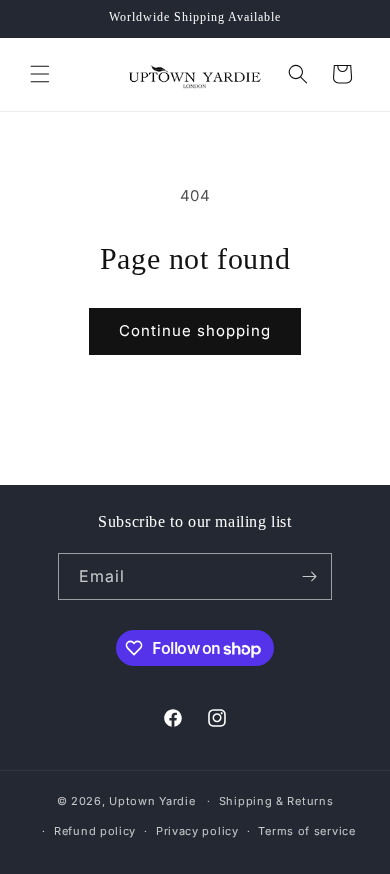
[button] (40, 74)
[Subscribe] (309, 576)
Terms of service (306, 831)
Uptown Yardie (154, 801)
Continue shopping (195, 330)
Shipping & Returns (276, 801)
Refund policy (95, 831)
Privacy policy (197, 831)
